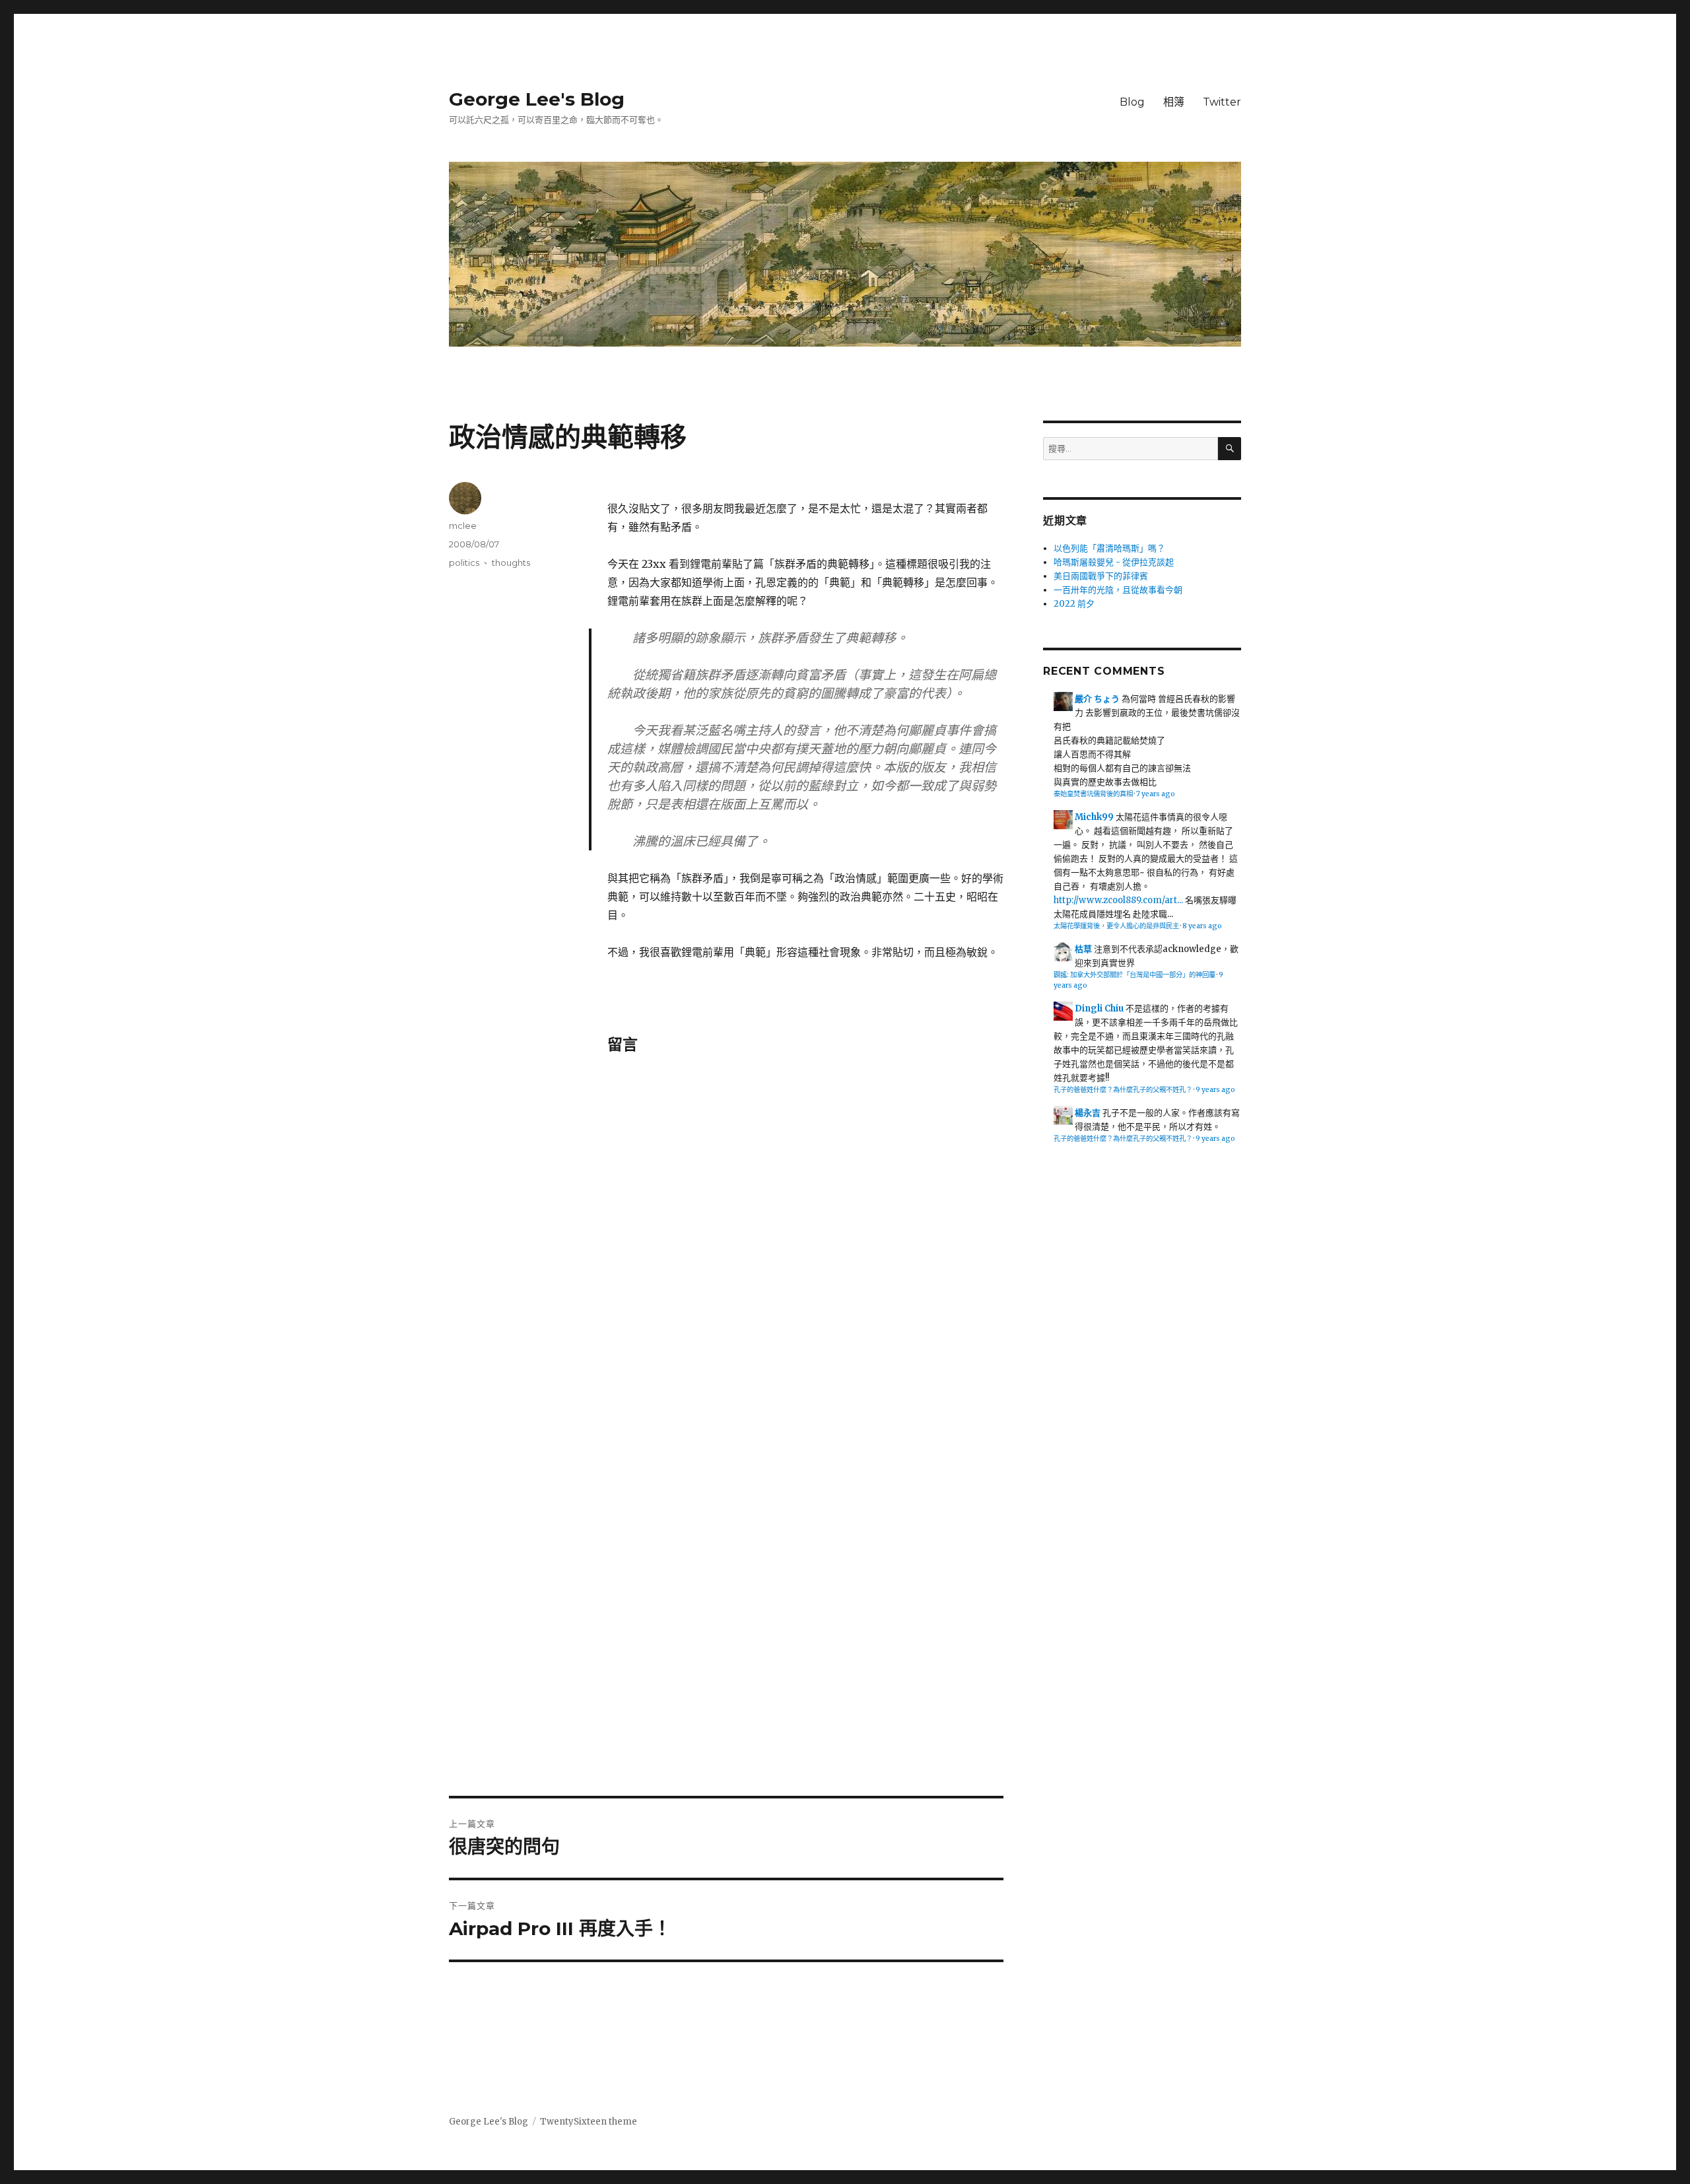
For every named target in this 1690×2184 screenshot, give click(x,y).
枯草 (1083, 949)
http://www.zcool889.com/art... (1118, 900)
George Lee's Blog (537, 99)
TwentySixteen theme (589, 2122)
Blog (1132, 102)
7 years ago (1156, 794)
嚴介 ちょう (1097, 699)
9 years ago (1215, 1090)
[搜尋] (1230, 449)
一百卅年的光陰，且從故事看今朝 (1118, 590)
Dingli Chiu (1099, 1008)
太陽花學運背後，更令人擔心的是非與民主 (1116, 926)
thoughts (511, 563)
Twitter (1222, 102)
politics (464, 563)
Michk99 (1094, 817)
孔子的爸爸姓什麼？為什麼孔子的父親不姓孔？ (1123, 1090)
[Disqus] (805, 1256)
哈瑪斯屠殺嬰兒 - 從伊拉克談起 (1114, 562)
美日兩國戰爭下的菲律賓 (1101, 576)
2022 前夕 (1074, 604)
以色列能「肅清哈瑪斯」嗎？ (1109, 548)
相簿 (1174, 102)
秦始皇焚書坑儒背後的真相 (1093, 794)
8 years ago (1202, 926)
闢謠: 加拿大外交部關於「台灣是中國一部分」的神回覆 (1134, 975)
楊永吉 (1088, 1113)
